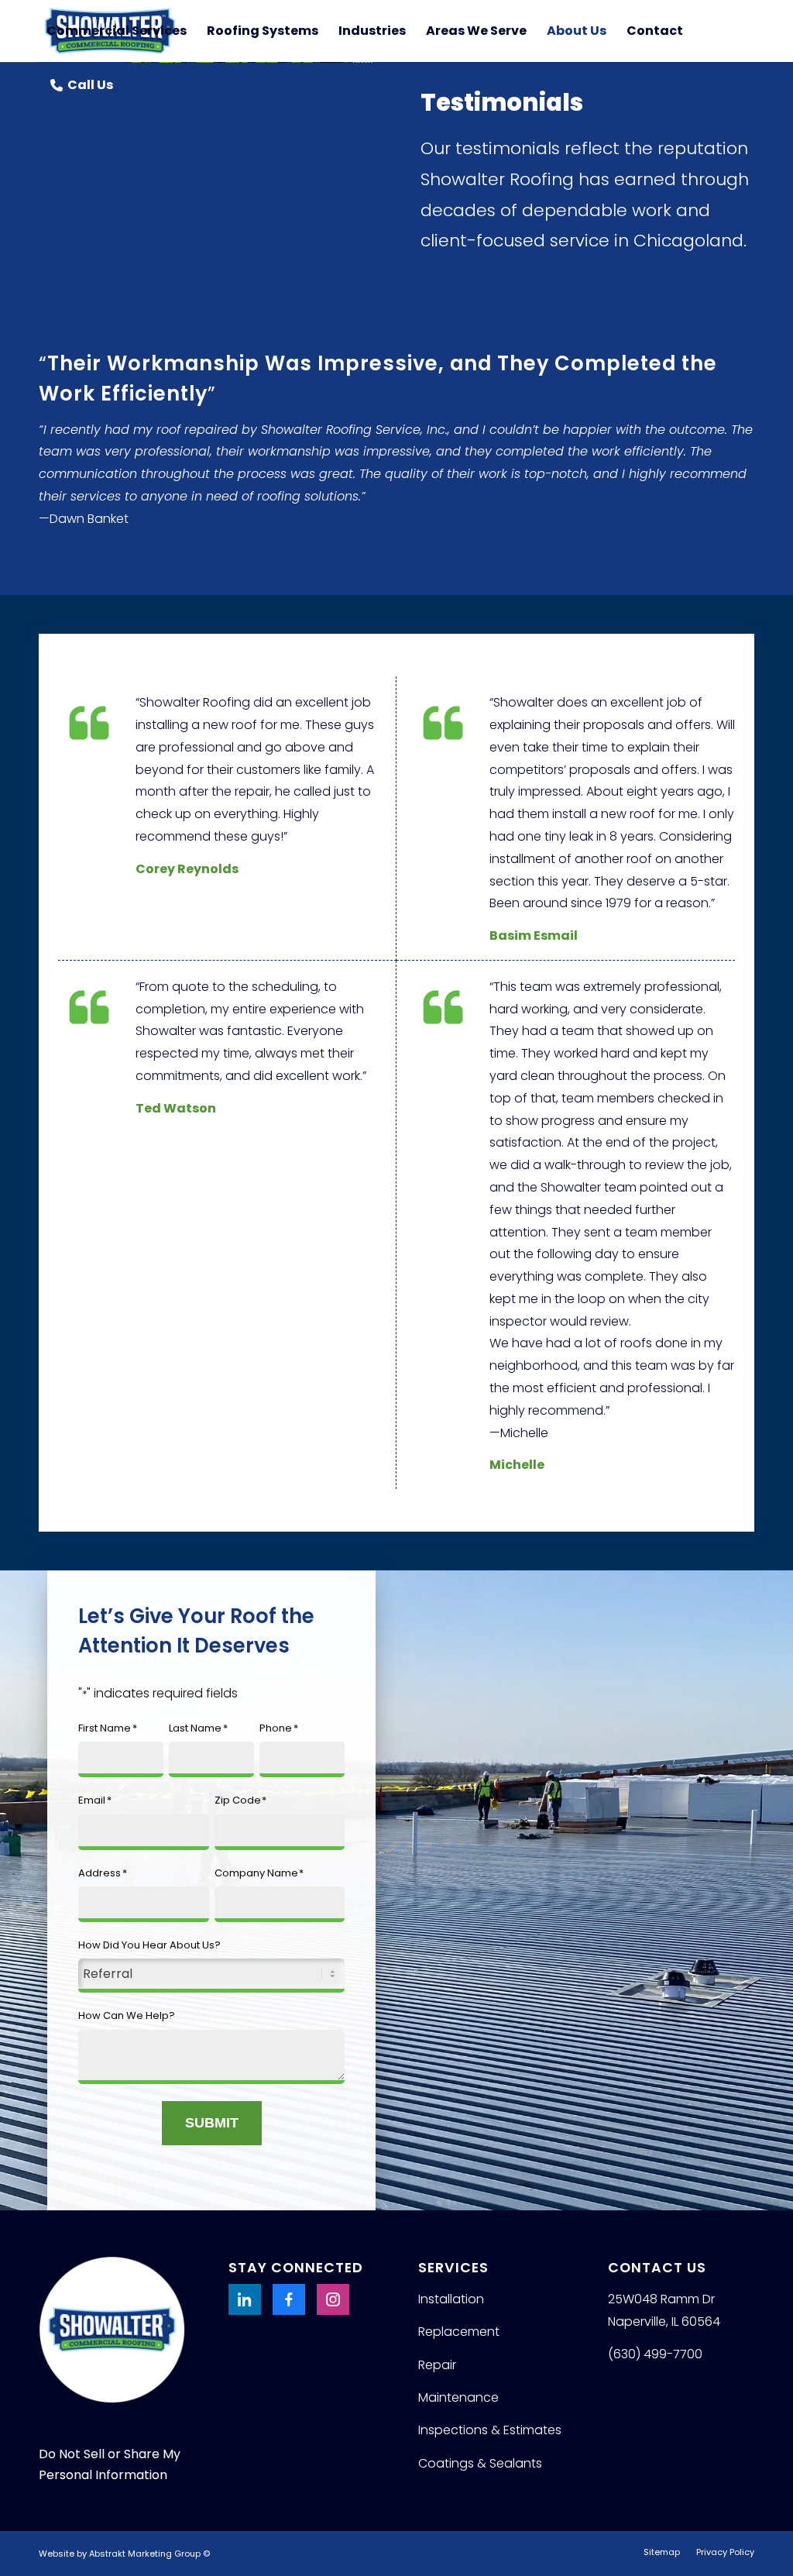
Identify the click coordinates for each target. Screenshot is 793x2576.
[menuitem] (662, 2552)
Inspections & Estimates (490, 2430)
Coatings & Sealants (480, 2463)
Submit (212, 2123)
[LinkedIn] (245, 2299)
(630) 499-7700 (655, 2354)
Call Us (90, 85)
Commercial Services (117, 31)
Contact (655, 31)
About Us (577, 31)
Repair (437, 2365)
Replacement (459, 2332)
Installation (451, 2299)
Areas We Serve (476, 31)
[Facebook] (289, 2299)
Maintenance (458, 2397)
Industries (372, 31)
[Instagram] (333, 2299)
